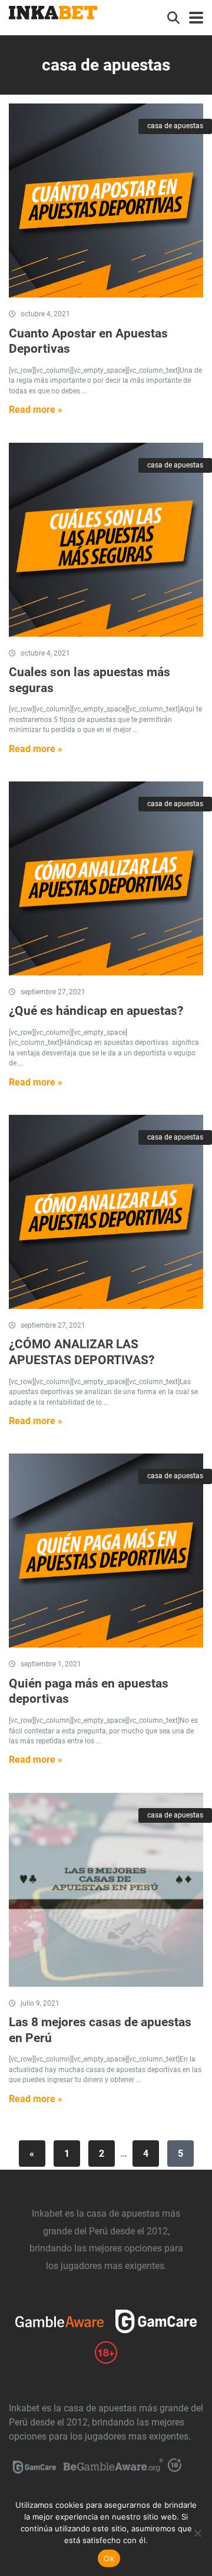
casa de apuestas (175, 126)
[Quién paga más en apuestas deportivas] (106, 1551)
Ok (109, 2558)
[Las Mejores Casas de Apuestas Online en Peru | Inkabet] (53, 11)
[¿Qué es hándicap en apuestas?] (106, 878)
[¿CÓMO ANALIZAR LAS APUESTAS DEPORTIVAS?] (106, 1212)
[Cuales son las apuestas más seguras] (106, 540)
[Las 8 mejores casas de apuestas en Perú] (106, 1890)
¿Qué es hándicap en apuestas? (96, 1010)
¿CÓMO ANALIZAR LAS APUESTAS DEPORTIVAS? (82, 1352)
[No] (197, 2533)
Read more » (36, 410)
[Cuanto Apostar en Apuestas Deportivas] (106, 201)
